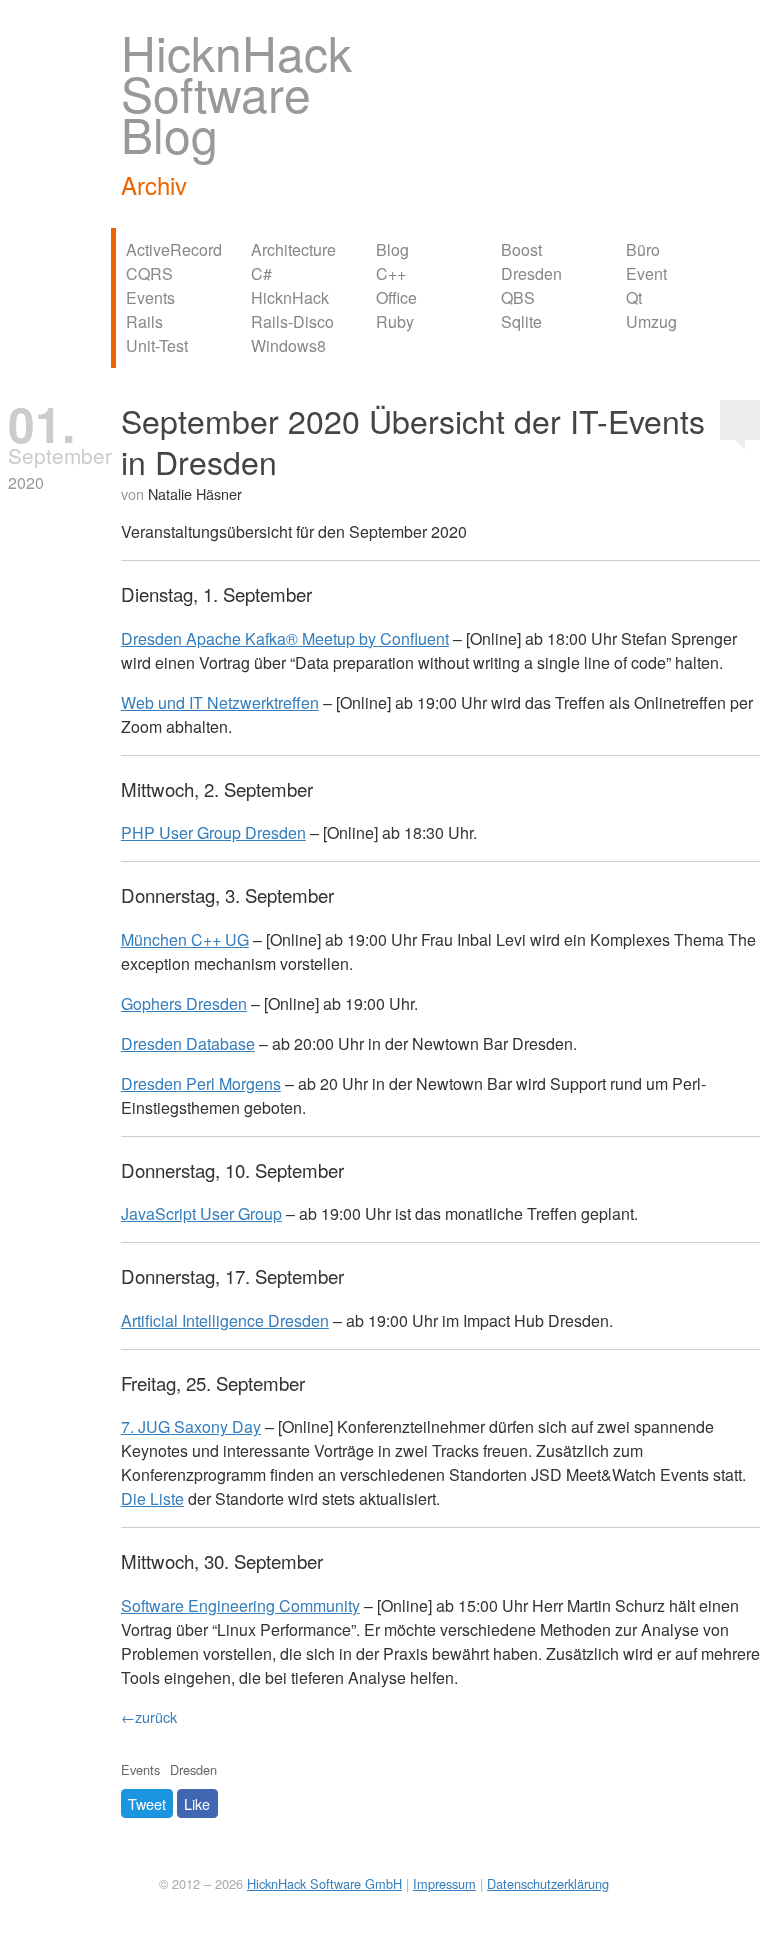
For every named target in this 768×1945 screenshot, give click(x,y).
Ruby (395, 321)
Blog (392, 249)
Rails (144, 321)
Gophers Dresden (184, 1003)
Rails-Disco (292, 321)
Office (396, 297)
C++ (391, 273)
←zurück (149, 1716)
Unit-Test (157, 345)
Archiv (154, 184)
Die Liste (152, 1498)
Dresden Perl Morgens (201, 1083)
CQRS (149, 273)
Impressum (444, 1883)
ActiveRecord (174, 249)
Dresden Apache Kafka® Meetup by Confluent (285, 638)
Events (150, 297)
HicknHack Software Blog (236, 92)
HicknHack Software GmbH (324, 1883)
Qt (634, 297)
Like (197, 1803)
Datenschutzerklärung (548, 1883)
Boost (521, 249)
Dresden (531, 273)
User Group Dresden (213, 832)
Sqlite (521, 321)
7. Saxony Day (191, 1426)
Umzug (651, 321)
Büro (643, 249)
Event (646, 273)
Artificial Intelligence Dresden (225, 1320)
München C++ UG (185, 939)
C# (261, 273)
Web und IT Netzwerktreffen (220, 702)
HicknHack (290, 297)
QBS (518, 297)
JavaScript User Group (201, 1213)
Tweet (147, 1803)
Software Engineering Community (240, 1605)
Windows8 (288, 345)
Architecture (293, 249)
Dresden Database (188, 1043)
